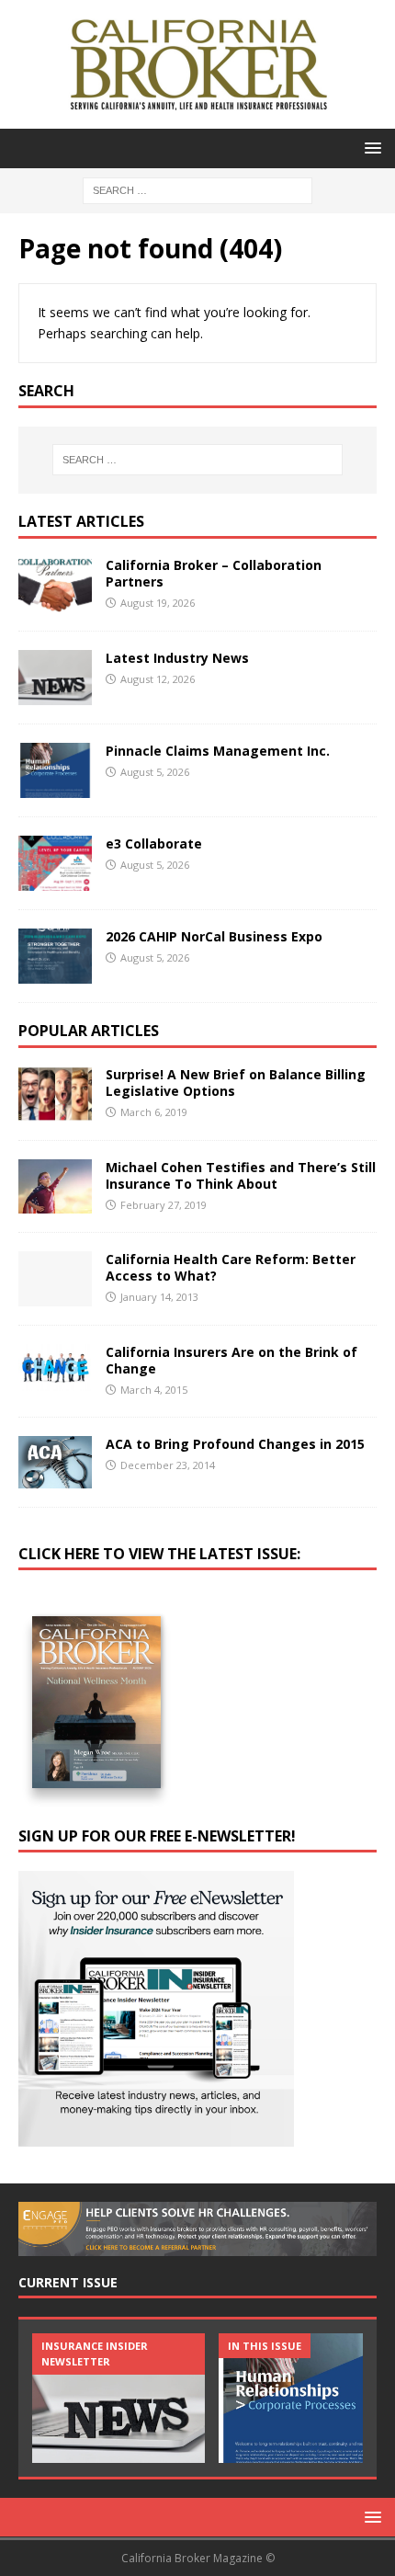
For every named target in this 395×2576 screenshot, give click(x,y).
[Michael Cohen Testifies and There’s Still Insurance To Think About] (55, 1186)
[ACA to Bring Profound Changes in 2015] (55, 1462)
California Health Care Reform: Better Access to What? (231, 1267)
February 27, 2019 (164, 1205)
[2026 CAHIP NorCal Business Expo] (55, 956)
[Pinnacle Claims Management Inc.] (55, 770)
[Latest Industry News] (55, 678)
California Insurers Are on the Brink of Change (231, 1360)
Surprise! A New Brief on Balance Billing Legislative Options (236, 1083)
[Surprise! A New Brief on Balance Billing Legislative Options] (55, 1094)
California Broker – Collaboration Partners (214, 573)
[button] (370, 148)
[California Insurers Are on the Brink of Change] (55, 1368)
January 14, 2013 (159, 1297)
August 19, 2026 (158, 603)
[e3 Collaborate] (55, 863)
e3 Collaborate (154, 843)
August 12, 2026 (158, 679)
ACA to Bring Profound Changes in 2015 (235, 1444)
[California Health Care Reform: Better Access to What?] (55, 1279)
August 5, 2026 (155, 772)
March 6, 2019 (154, 1112)
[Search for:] (197, 189)
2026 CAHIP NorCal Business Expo (214, 936)
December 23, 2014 (168, 1465)
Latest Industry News (177, 658)
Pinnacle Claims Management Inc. (218, 751)
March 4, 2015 (154, 1390)
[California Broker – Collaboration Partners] (55, 585)
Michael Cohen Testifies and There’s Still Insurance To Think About (241, 1175)
